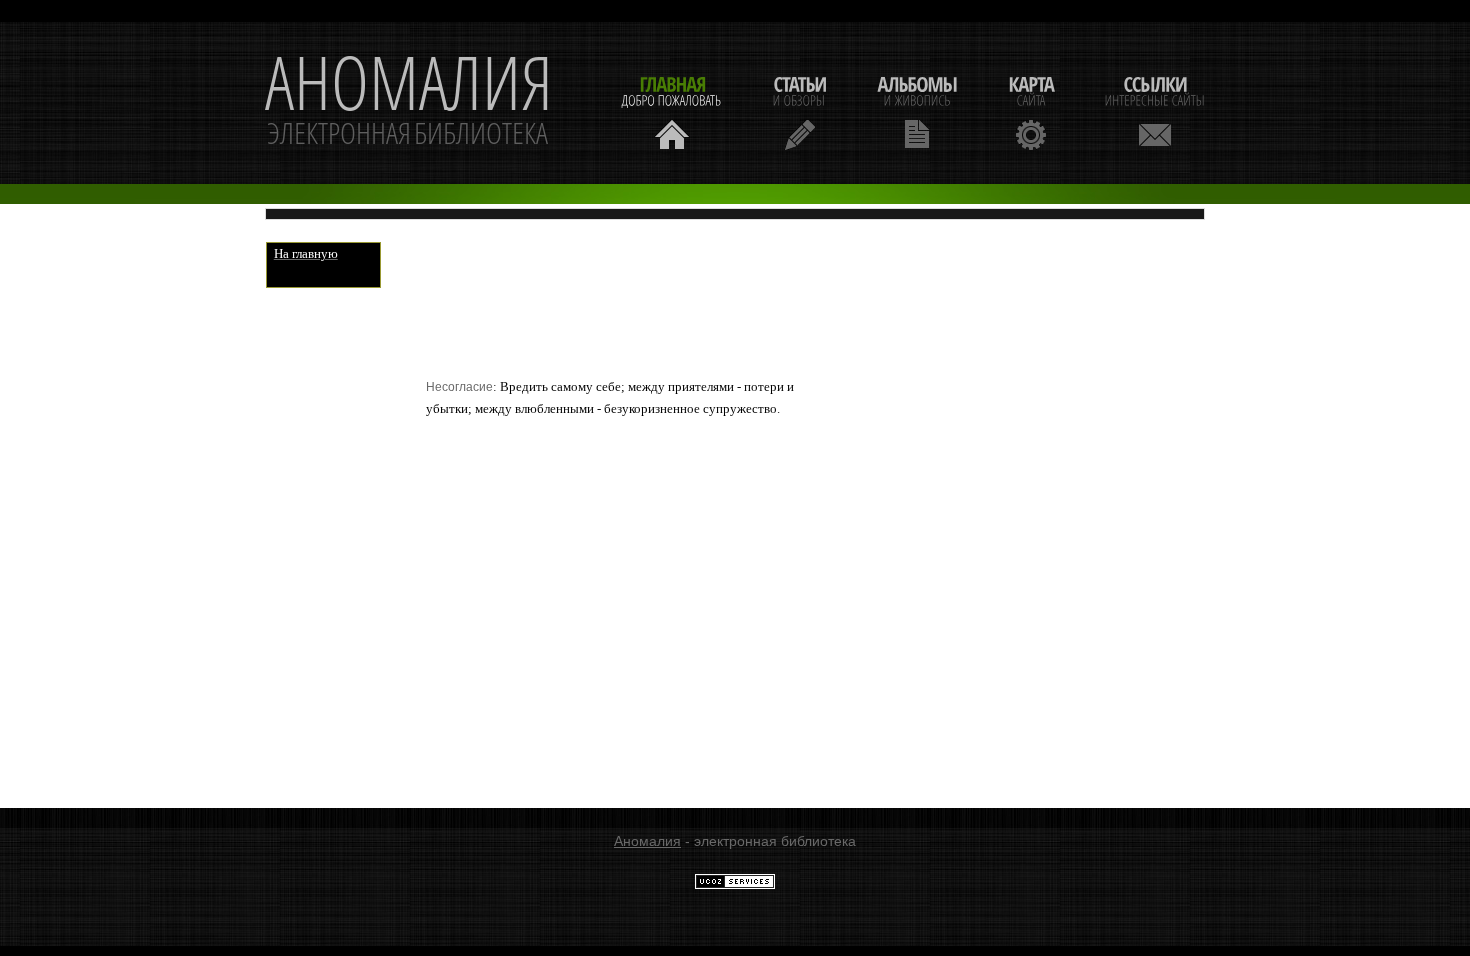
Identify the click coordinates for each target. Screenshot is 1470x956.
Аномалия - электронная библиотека (409, 103)
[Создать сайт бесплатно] (735, 885)
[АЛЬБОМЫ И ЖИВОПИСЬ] (917, 110)
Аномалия (647, 841)
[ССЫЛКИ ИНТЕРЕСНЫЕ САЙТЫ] (1155, 110)
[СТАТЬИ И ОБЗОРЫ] (799, 110)
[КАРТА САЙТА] (1031, 110)
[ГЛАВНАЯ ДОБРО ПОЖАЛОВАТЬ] (672, 110)
